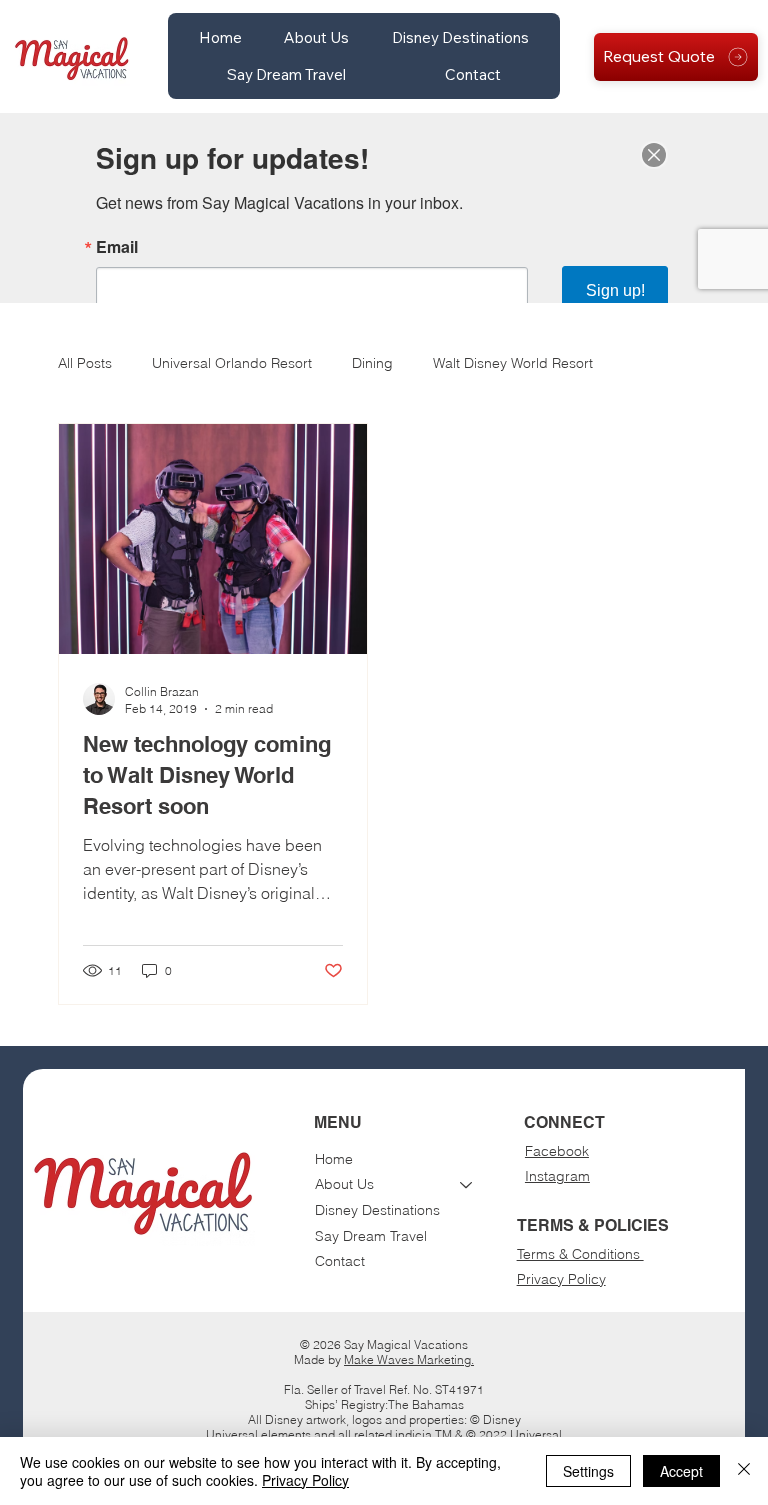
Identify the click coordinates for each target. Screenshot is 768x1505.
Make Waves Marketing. (409, 1359)
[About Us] (467, 1185)
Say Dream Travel (371, 1236)
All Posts (85, 363)
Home (334, 1159)
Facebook (557, 1151)
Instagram (557, 1176)
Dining (372, 363)
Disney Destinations (377, 1210)
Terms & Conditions (580, 1254)
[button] (316, 37)
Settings (588, 1471)
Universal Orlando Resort (232, 363)
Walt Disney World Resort (513, 363)
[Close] (744, 1471)
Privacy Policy (561, 1279)
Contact (340, 1261)
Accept (681, 1471)
